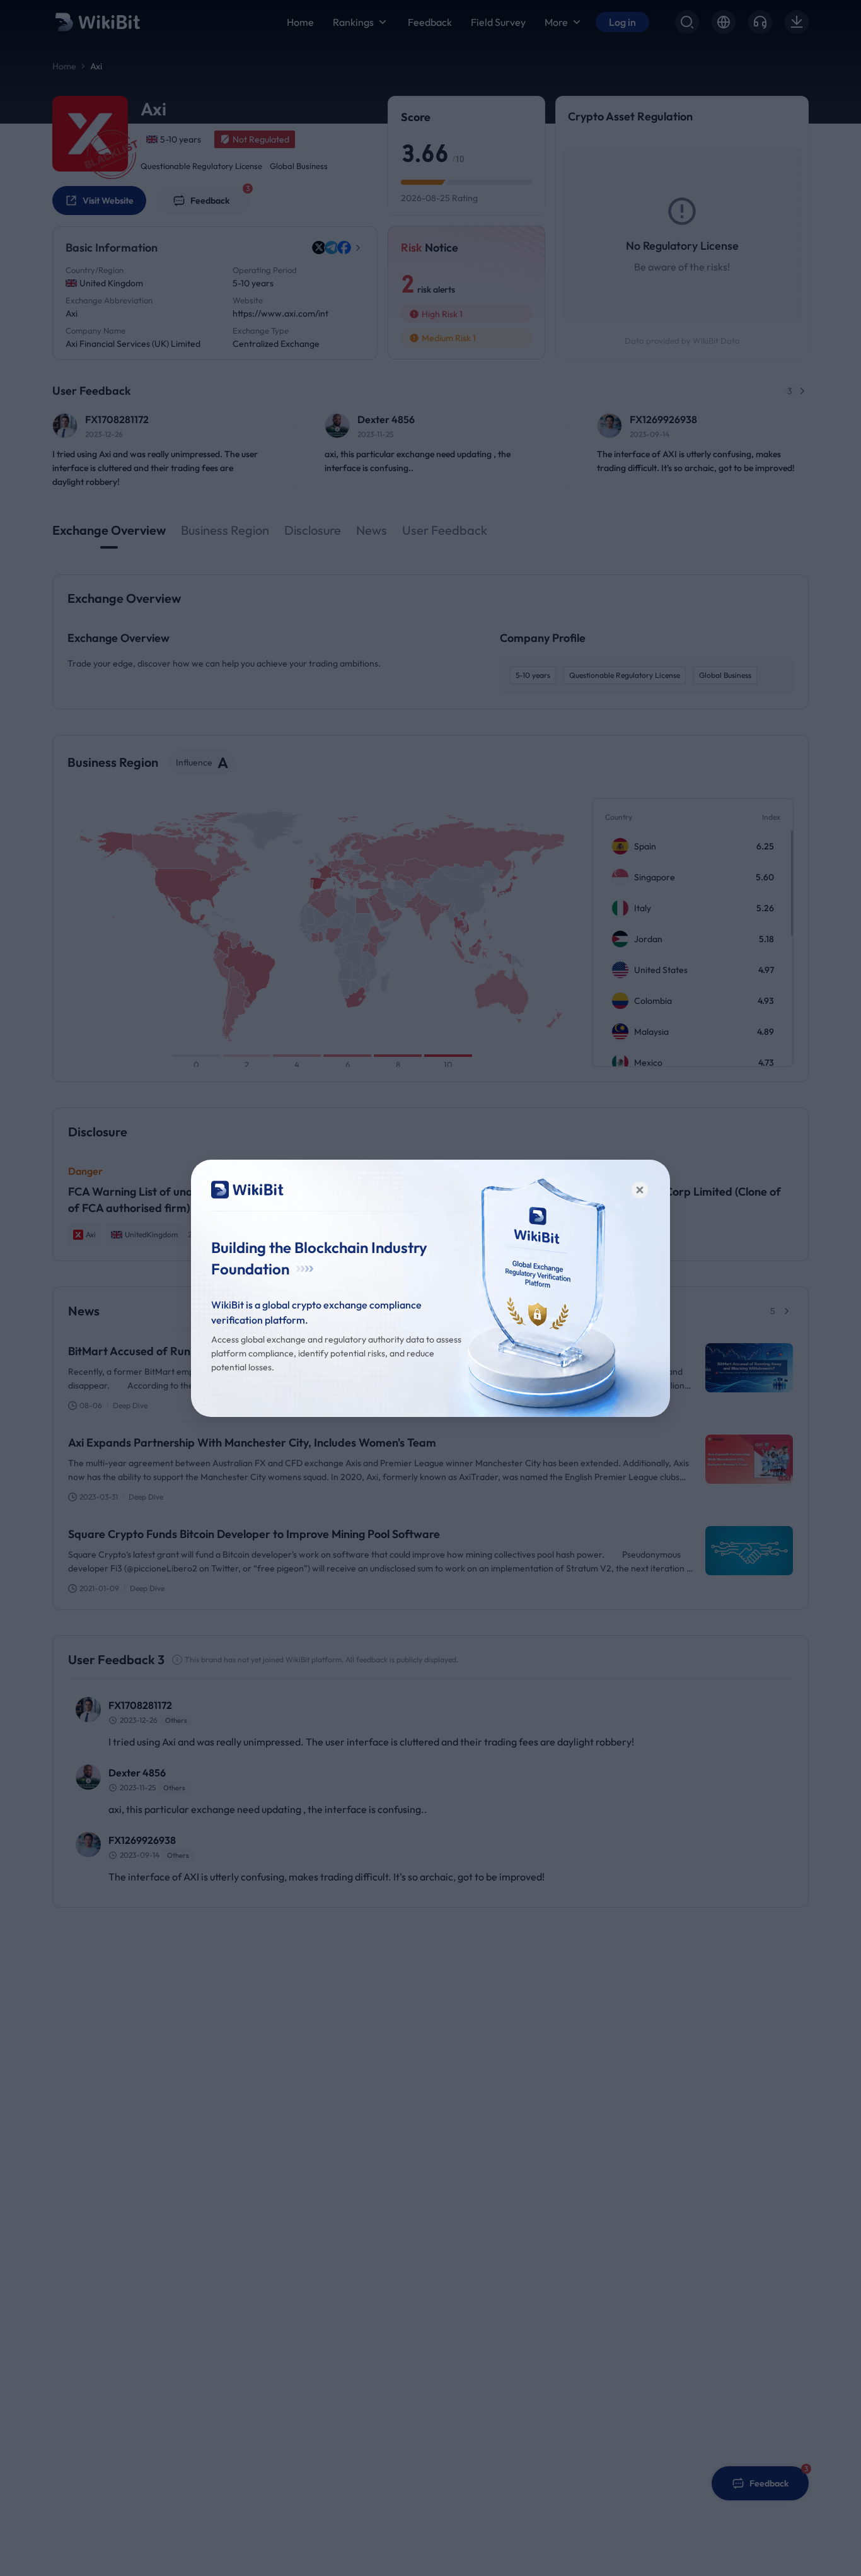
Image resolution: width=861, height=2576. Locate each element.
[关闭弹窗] (640, 1190)
